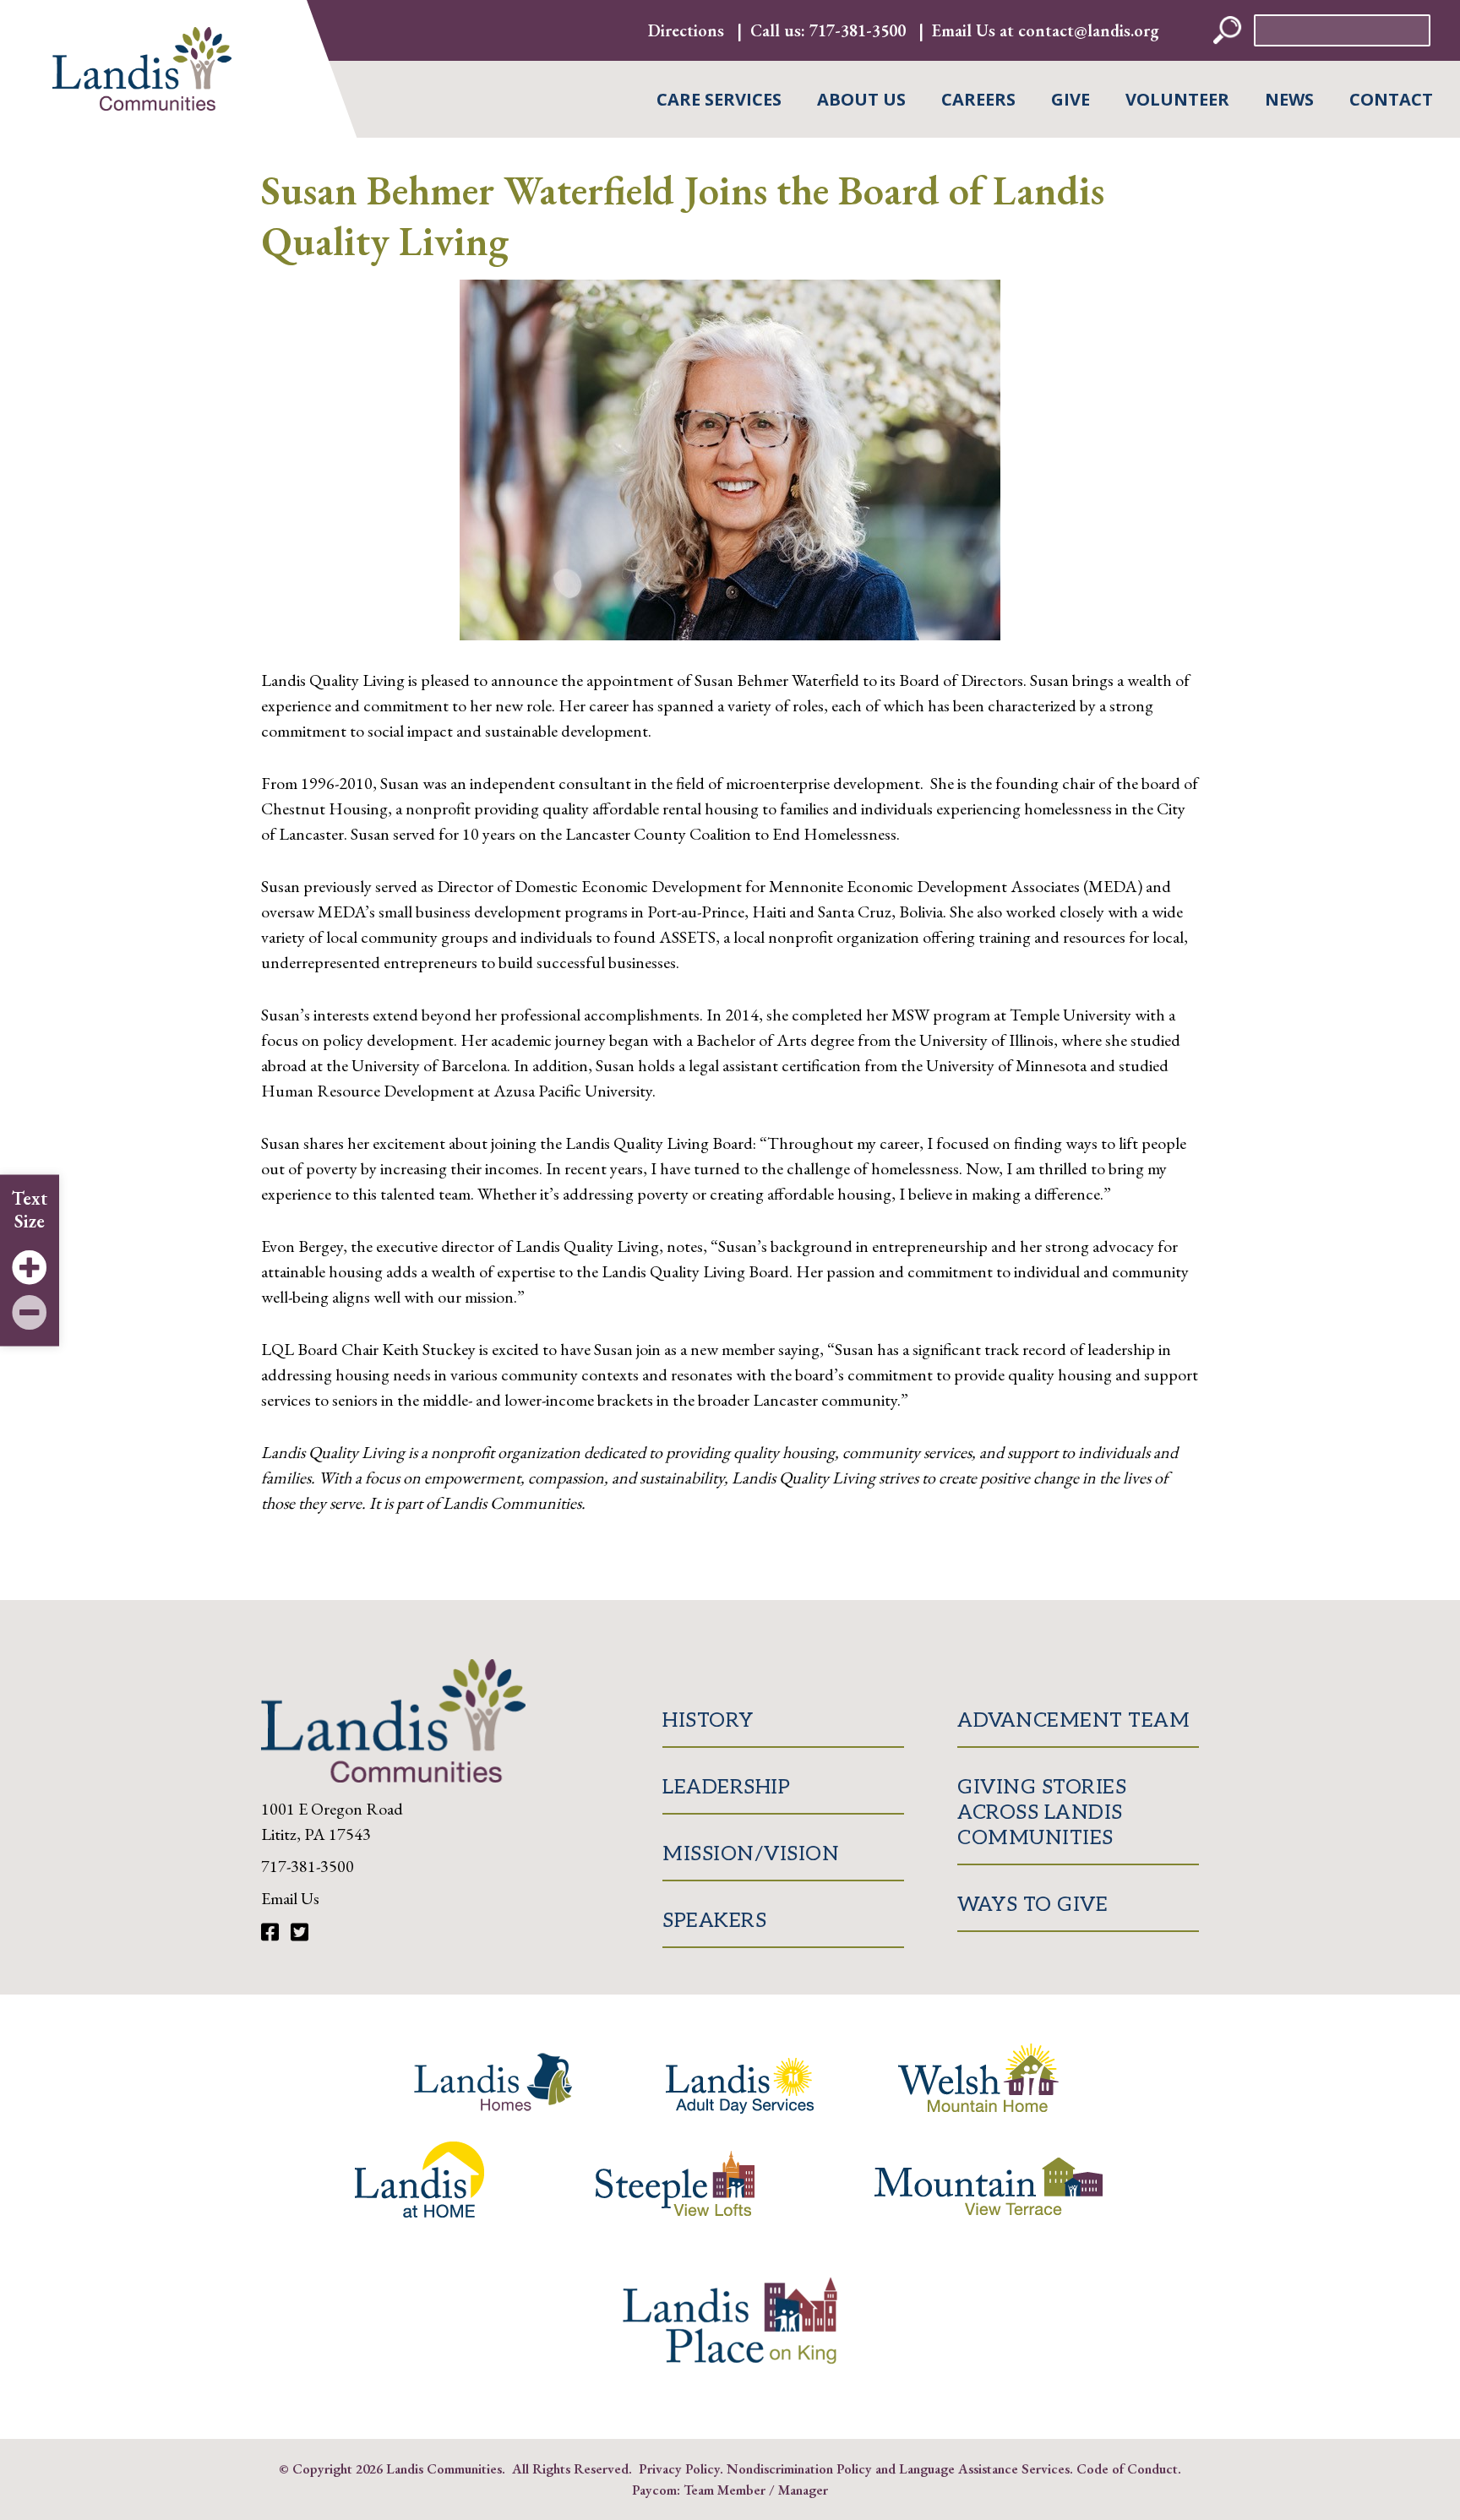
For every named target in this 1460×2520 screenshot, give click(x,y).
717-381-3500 (858, 30)
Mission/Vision (751, 1854)
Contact (1391, 99)
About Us (861, 99)
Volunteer (1177, 99)
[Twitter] (300, 1932)
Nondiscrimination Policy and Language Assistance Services (898, 2468)
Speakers (714, 1921)
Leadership (726, 1787)
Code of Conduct (1127, 2468)
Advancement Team (1073, 1720)
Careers (978, 99)
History (708, 1720)
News (1289, 99)
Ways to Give (1032, 1905)
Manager (803, 2490)
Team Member (725, 2490)
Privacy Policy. (681, 2468)
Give (1070, 99)
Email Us (290, 1898)
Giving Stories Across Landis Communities (1042, 1812)
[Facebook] (272, 1932)
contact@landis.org (1089, 30)
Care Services (719, 99)
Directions (686, 30)
